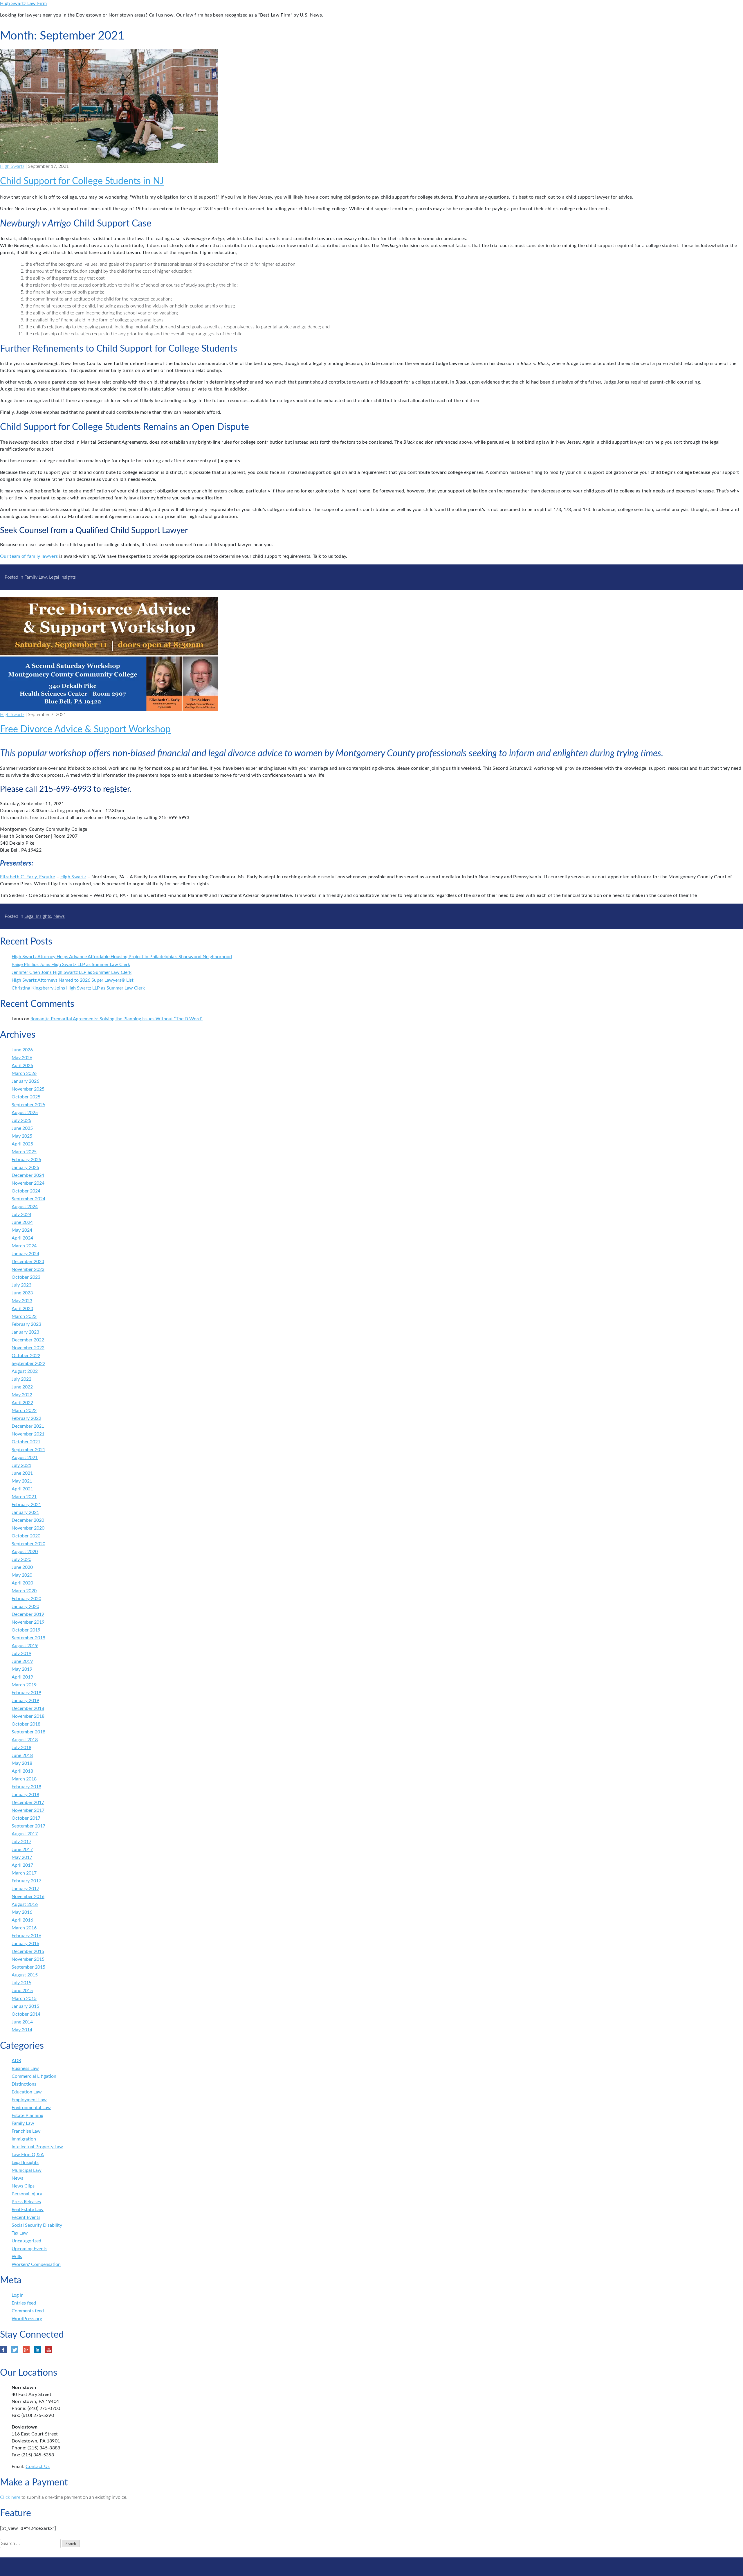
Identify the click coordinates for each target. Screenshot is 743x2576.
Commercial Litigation (34, 2076)
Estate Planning (27, 2116)
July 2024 (21, 1215)
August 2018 (25, 1740)
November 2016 (28, 1897)
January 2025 (25, 1168)
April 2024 (22, 1238)
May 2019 (22, 1669)
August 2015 (25, 1975)
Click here (10, 2497)
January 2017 (25, 1889)
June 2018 (22, 1755)
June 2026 (22, 1050)
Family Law (36, 577)
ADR (16, 2061)
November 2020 (28, 1528)
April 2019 (22, 1677)
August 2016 (25, 1904)
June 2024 (22, 1222)
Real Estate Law (28, 2210)
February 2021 (26, 1505)
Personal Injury (27, 2194)
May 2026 (22, 1058)
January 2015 (25, 2006)
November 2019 (28, 1622)
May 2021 (22, 1481)
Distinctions (24, 2084)
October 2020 (26, 1536)
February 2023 (26, 1324)
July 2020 (21, 1559)
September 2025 (28, 1105)
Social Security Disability (37, 2225)
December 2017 (28, 1803)
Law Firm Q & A (28, 2155)
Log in (18, 2295)
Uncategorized (26, 2241)
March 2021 (24, 1497)
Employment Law (29, 2100)
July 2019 (21, 1654)
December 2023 (28, 1262)
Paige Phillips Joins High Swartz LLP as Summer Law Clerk (71, 965)
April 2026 (22, 1066)
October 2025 (26, 1097)
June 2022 (22, 1387)
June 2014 (22, 2022)
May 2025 (22, 1136)
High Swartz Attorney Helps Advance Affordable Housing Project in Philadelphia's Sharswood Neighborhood (122, 957)
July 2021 (21, 1465)
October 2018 (26, 1724)
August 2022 (25, 1371)
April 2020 (22, 1583)
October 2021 (26, 1442)
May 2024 (22, 1230)
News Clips (23, 2186)
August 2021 (25, 1458)
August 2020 (25, 1552)
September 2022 (28, 1363)
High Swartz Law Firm (23, 3)
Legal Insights (62, 577)
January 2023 (25, 1332)
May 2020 (22, 1575)
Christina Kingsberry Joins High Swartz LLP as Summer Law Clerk (78, 988)
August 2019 (25, 1646)
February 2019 (26, 1693)
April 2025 (22, 1144)
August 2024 (25, 1207)
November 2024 (28, 1183)
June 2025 (22, 1128)
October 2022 (26, 1356)
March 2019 (24, 1685)
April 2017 (22, 1865)
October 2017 (26, 1818)
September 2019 (28, 1638)
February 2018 (26, 1787)
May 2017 (22, 1857)
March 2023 (24, 1316)
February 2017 (26, 1881)
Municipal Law (27, 2170)
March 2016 (24, 1928)
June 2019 (22, 1661)
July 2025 (21, 1120)
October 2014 (26, 2014)
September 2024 (28, 1199)
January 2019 (25, 1701)
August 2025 (25, 1113)
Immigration (24, 2139)
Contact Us (38, 2467)
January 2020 (25, 1607)
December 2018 (28, 1708)
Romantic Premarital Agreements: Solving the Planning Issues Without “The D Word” (117, 1019)
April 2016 (22, 1920)
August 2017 (25, 1834)
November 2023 (28, 1269)
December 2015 (28, 1951)
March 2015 (24, 1998)
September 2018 (28, 1732)
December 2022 (28, 1340)
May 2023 (22, 1301)
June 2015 (22, 1991)
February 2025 (26, 1160)
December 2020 (28, 1520)
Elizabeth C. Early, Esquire (28, 877)
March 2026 (24, 1073)
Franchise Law (26, 2131)
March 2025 (24, 1152)
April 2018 (22, 1771)
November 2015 (28, 1959)
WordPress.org (27, 2319)
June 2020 (22, 1567)
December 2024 (28, 1175)
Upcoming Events (29, 2249)
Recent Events (26, 2217)
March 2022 (24, 1411)
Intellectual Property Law (37, 2147)
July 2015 (21, 1983)
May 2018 (22, 1763)
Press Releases (26, 2202)
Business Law (25, 2068)
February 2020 (26, 1599)
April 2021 (22, 1489)
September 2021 (28, 1450)
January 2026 (25, 1081)
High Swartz (12, 166)
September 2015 (28, 1967)
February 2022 (26, 1418)
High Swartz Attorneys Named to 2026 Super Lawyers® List (73, 980)
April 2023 (22, 1309)
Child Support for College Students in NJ (82, 181)
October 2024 (26, 1191)
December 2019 (28, 1614)
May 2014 (22, 2030)
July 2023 (21, 1285)
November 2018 (28, 1716)
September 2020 (28, 1544)
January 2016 (25, 1944)
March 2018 (24, 1779)
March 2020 (24, 1591)
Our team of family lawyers (29, 556)
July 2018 (21, 1748)
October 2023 (26, 1277)
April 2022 (22, 1403)
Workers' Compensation (36, 2264)
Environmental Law (31, 2108)
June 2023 (22, 1293)
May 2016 (22, 1912)
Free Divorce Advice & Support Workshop (85, 729)
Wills (17, 2257)
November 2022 (28, 1348)
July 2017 (21, 1842)
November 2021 (28, 1434)
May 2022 (22, 1395)
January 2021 (25, 1512)
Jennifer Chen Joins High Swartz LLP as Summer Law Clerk (72, 972)
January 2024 (25, 1254)
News (59, 916)
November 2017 (28, 1810)
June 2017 (22, 1850)
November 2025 (28, 1089)
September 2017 (28, 1826)
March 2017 (24, 1873)
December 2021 (28, 1426)
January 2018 (25, 1795)
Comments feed (28, 2311)
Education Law (27, 2092)
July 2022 (21, 1379)
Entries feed (24, 2303)
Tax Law (20, 2233)
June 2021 (22, 1473)
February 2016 (26, 1936)
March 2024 (24, 1246)
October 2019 (26, 1630)
